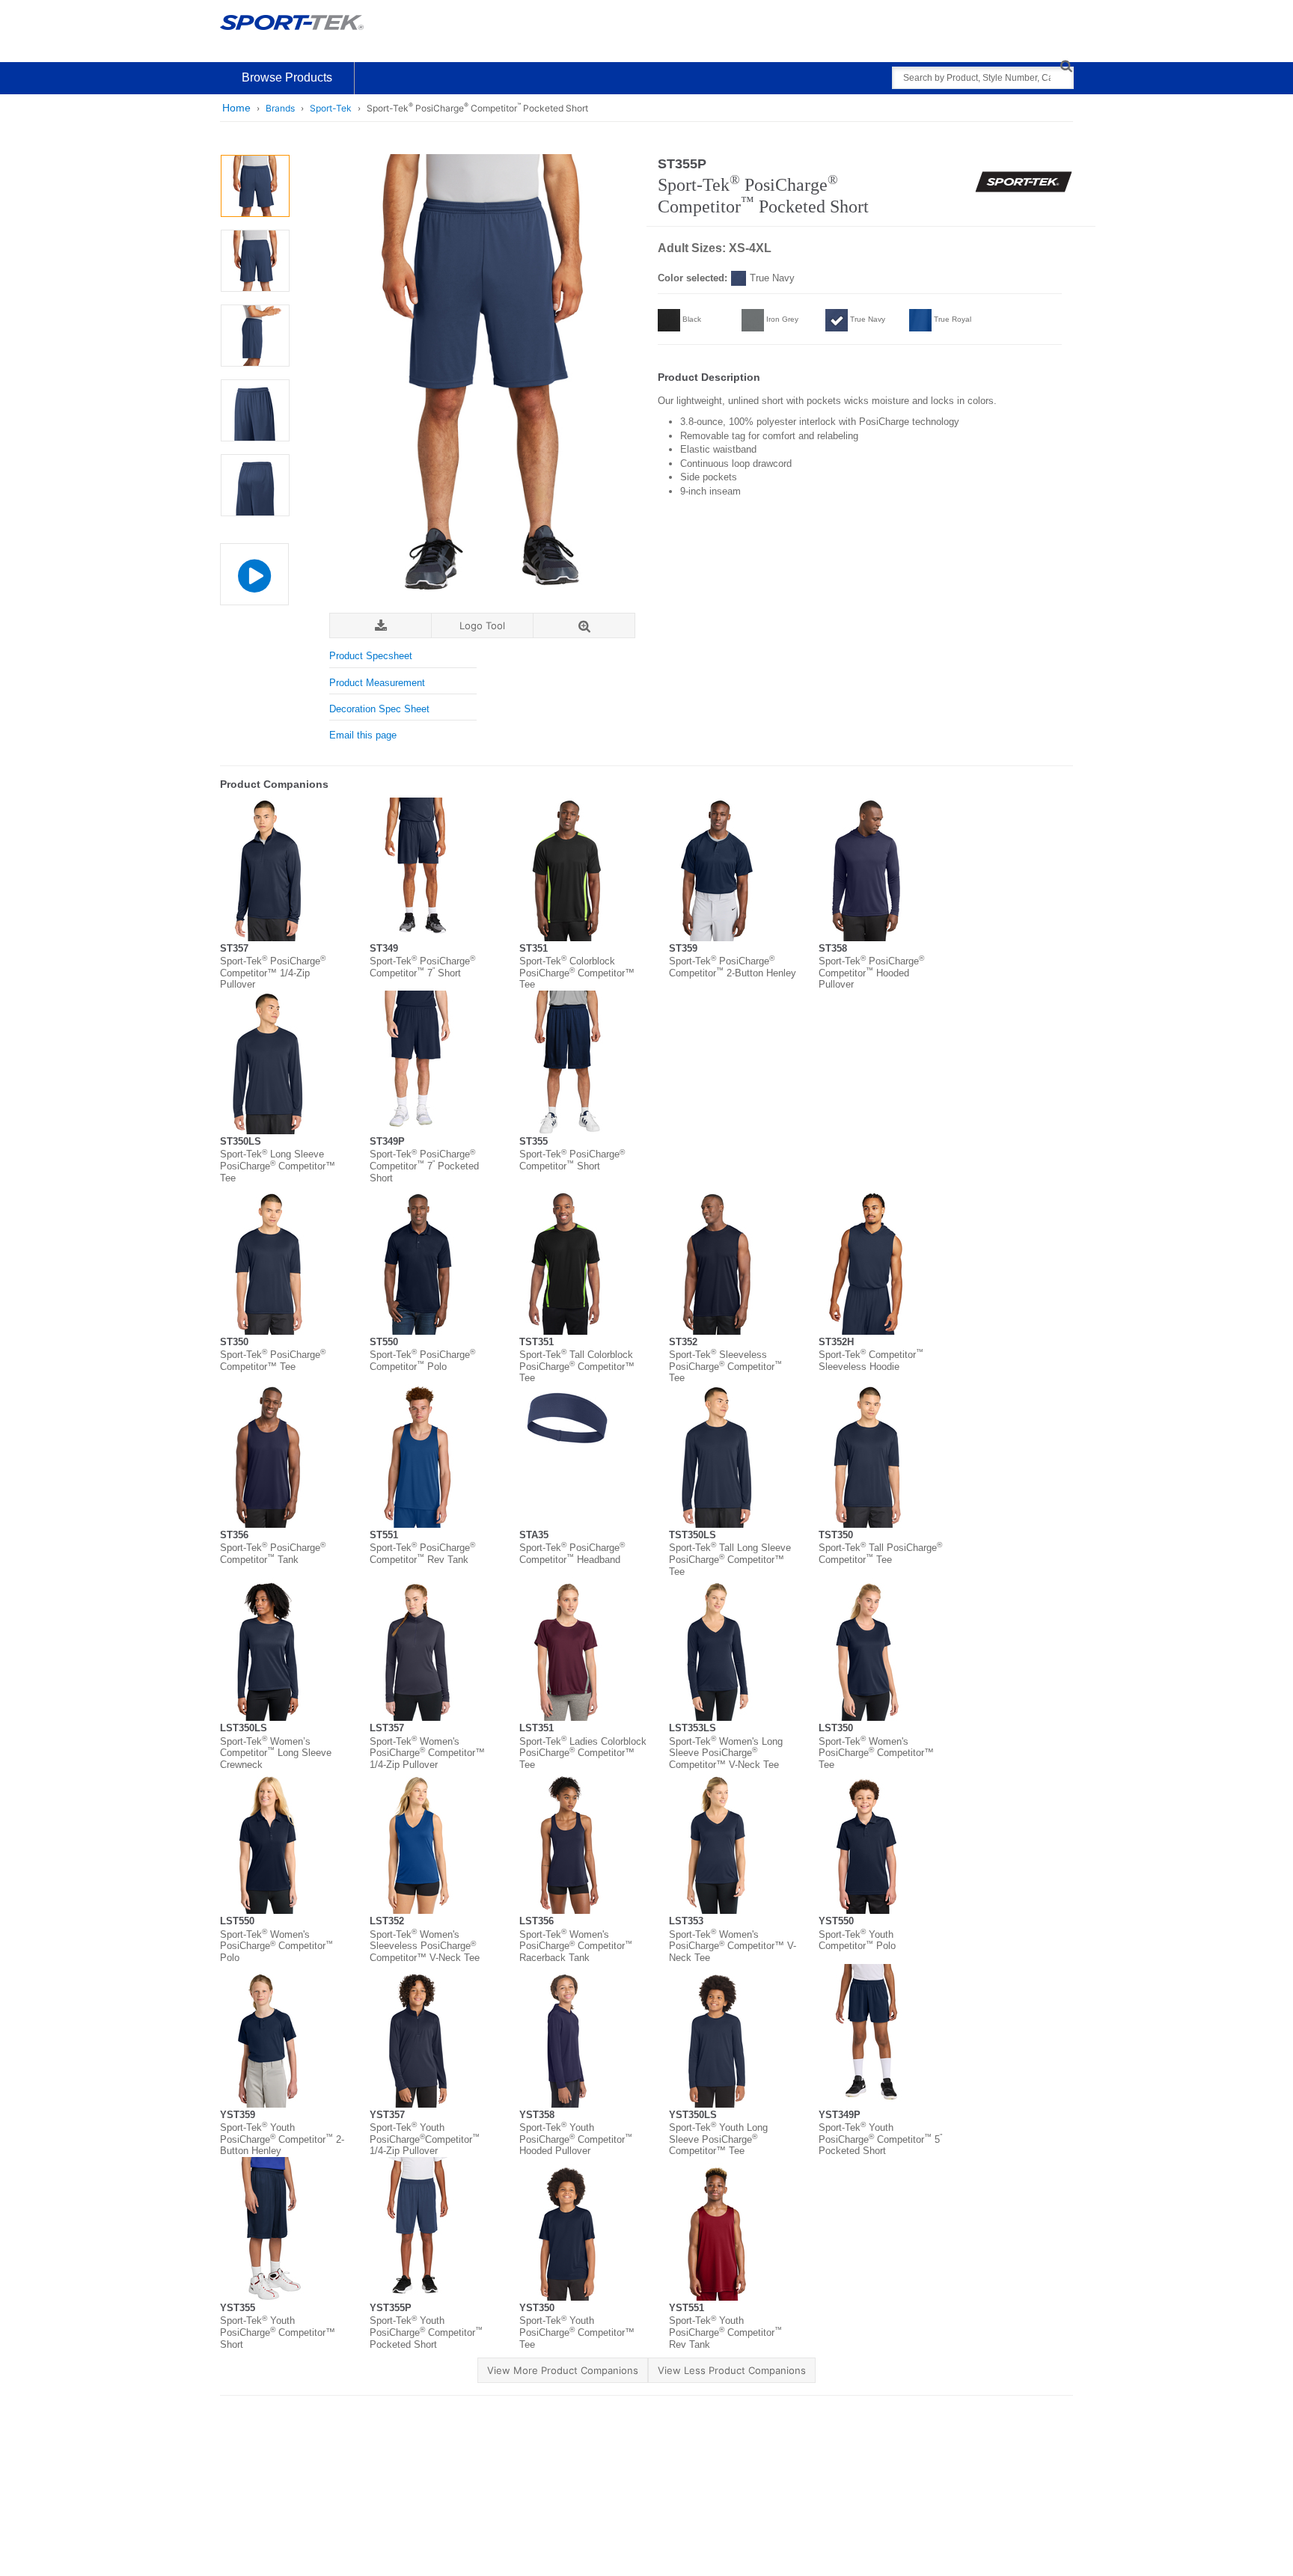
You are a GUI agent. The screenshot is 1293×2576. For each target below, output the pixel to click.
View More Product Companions (563, 2370)
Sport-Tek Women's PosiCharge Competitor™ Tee (876, 1753)
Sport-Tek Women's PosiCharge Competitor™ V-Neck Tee (733, 1946)
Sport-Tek (331, 108)
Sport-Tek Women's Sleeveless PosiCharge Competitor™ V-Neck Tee (425, 1946)
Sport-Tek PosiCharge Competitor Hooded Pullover (871, 973)
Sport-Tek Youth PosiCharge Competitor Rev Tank (725, 2332)
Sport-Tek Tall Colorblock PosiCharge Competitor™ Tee (577, 1366)
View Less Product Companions (732, 2370)
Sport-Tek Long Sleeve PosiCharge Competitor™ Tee (278, 1166)
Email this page (363, 735)
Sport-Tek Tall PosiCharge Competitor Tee (880, 1554)
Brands (280, 108)
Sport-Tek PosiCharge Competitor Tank (273, 1554)
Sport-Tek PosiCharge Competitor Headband (572, 1554)
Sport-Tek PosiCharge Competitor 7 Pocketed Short (424, 1166)
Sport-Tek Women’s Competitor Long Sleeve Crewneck (276, 1753)
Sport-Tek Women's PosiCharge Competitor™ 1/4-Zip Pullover (427, 1753)
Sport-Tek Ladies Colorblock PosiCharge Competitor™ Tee (583, 1753)
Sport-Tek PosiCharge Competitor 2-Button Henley (733, 967)
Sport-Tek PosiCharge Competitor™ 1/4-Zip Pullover (273, 973)
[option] (255, 186)
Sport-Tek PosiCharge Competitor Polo (422, 1361)
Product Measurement (377, 683)
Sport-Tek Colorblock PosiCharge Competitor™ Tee (577, 973)
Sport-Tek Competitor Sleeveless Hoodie (871, 1361)
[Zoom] (584, 626)
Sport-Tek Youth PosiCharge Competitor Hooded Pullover (576, 2139)
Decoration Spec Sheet (379, 709)
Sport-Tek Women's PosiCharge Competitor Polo (276, 1946)
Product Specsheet (371, 656)
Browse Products (287, 77)
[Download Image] (380, 626)
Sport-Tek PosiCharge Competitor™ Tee (273, 1361)
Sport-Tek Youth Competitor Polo (857, 1940)
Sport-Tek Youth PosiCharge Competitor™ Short (278, 2332)
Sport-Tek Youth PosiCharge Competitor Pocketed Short (426, 2332)
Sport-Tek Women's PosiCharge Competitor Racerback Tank (576, 1946)
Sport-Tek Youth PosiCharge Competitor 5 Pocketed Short (880, 2139)
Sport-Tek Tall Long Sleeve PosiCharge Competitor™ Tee (730, 1559)
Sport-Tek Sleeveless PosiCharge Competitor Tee (725, 1366)
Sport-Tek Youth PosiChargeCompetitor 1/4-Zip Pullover (425, 2139)
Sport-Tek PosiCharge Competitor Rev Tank (422, 1554)
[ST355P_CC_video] (254, 574)
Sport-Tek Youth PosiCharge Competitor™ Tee (577, 2332)
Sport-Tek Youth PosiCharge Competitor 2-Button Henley (282, 2139)
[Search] (1066, 65)
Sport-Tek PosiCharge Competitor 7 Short (422, 967)
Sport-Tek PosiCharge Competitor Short (572, 1160)
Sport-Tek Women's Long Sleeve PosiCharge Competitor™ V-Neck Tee (726, 1753)
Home (236, 108)
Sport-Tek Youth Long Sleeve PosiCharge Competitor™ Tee (718, 2139)
